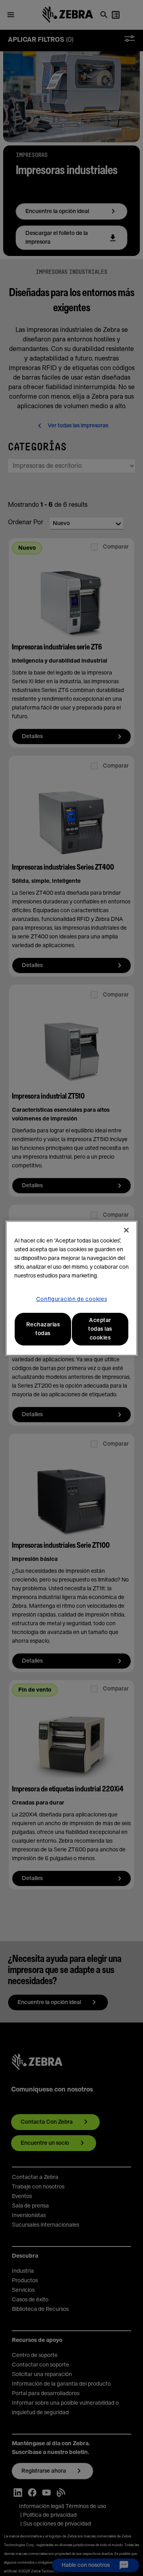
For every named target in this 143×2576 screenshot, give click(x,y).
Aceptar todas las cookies (100, 1329)
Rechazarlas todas (43, 1329)
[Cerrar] (126, 1230)
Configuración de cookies (72, 1299)
